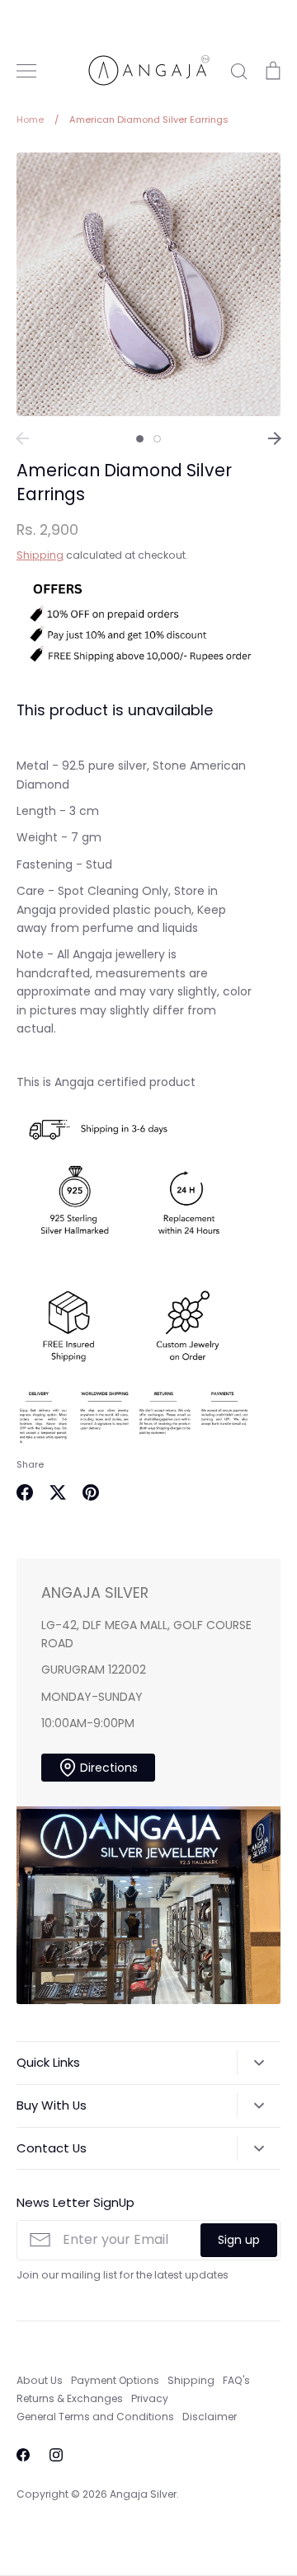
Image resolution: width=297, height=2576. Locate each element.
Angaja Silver (143, 2494)
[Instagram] (56, 2455)
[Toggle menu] (26, 71)
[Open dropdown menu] (259, 2063)
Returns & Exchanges (70, 2398)
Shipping (40, 555)
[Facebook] (23, 2455)
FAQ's (236, 2380)
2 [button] (157, 439)
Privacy (150, 2398)
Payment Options (115, 2380)
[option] (148, 284)
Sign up (239, 2240)
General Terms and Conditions (95, 2417)
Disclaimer (210, 2417)
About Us (40, 2380)
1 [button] (140, 439)
